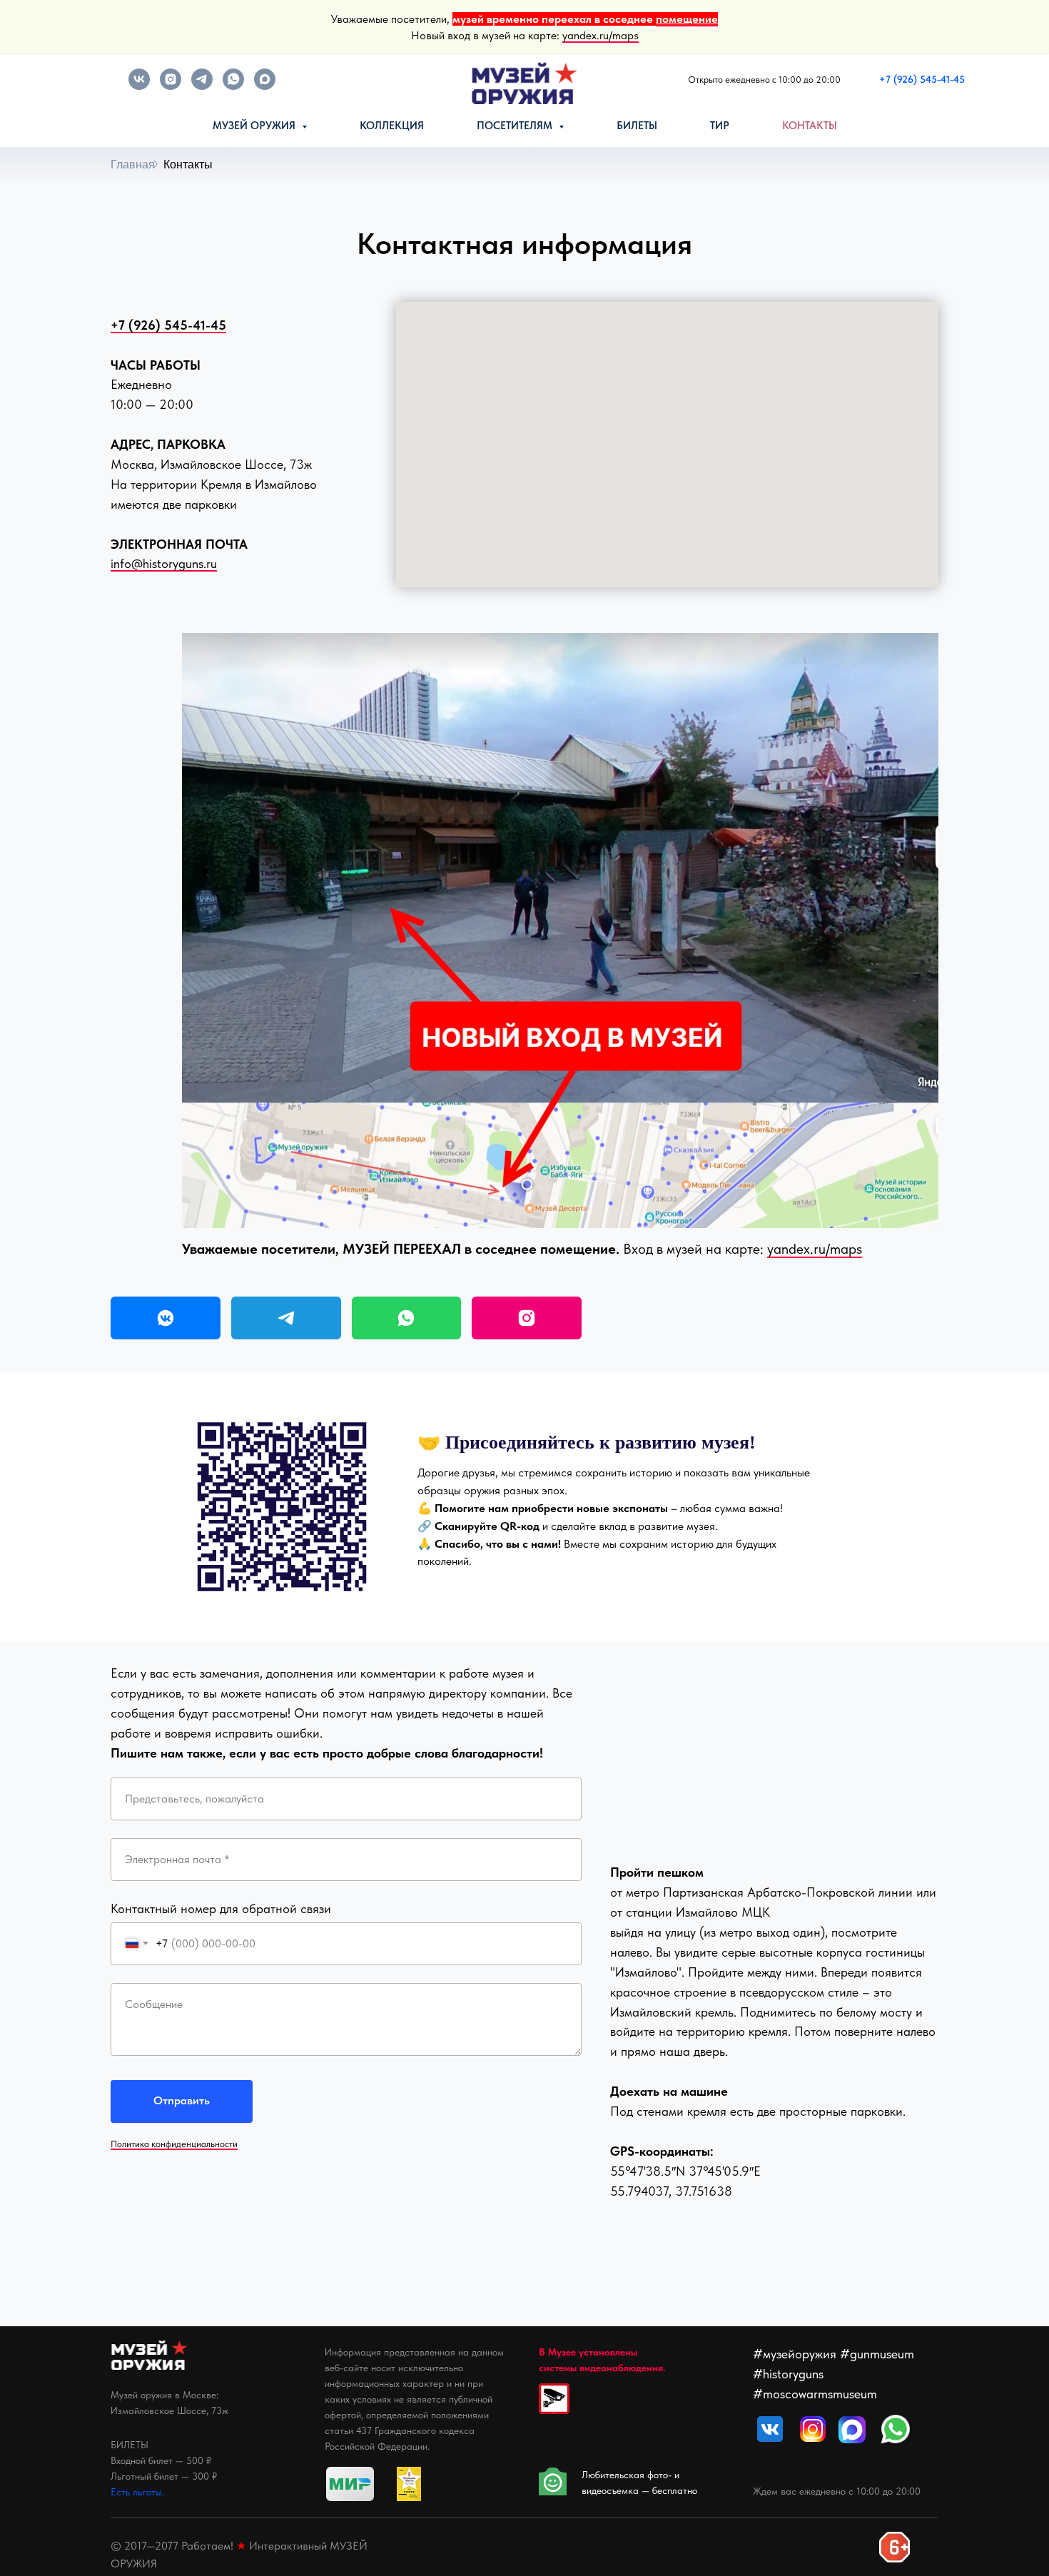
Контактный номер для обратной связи (221, 1908)
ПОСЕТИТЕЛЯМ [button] (516, 126)
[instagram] (171, 86)
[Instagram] (527, 1318)
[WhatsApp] (407, 1318)
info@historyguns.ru (164, 563)
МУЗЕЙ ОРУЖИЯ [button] (255, 126)
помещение (687, 19)
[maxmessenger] (265, 86)
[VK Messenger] (166, 1318)
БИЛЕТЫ (637, 126)
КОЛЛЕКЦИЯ (392, 126)
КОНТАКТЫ (810, 126)
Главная (133, 164)
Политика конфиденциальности (174, 2144)
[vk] (139, 86)
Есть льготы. (137, 2492)
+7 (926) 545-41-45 (168, 325)
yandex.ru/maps (600, 35)
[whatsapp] (233, 86)
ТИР (720, 126)
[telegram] (202, 86)
